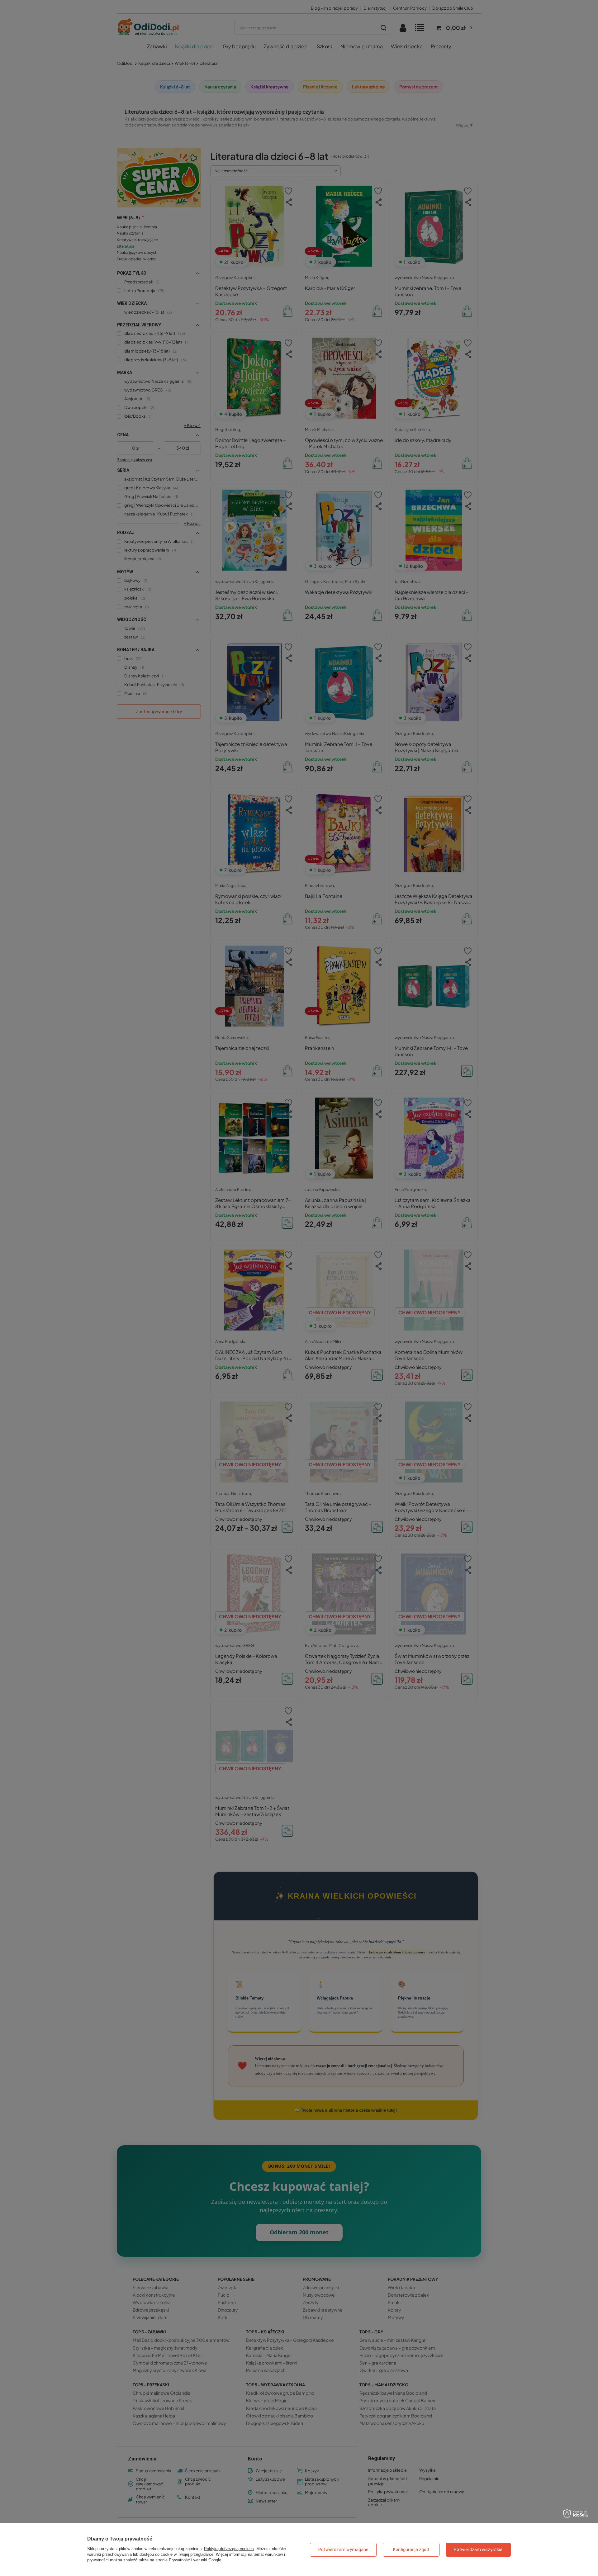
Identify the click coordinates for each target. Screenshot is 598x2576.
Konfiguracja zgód (411, 2550)
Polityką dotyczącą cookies (229, 2549)
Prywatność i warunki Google (195, 2560)
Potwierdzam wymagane (343, 2550)
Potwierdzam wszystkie (478, 2550)
